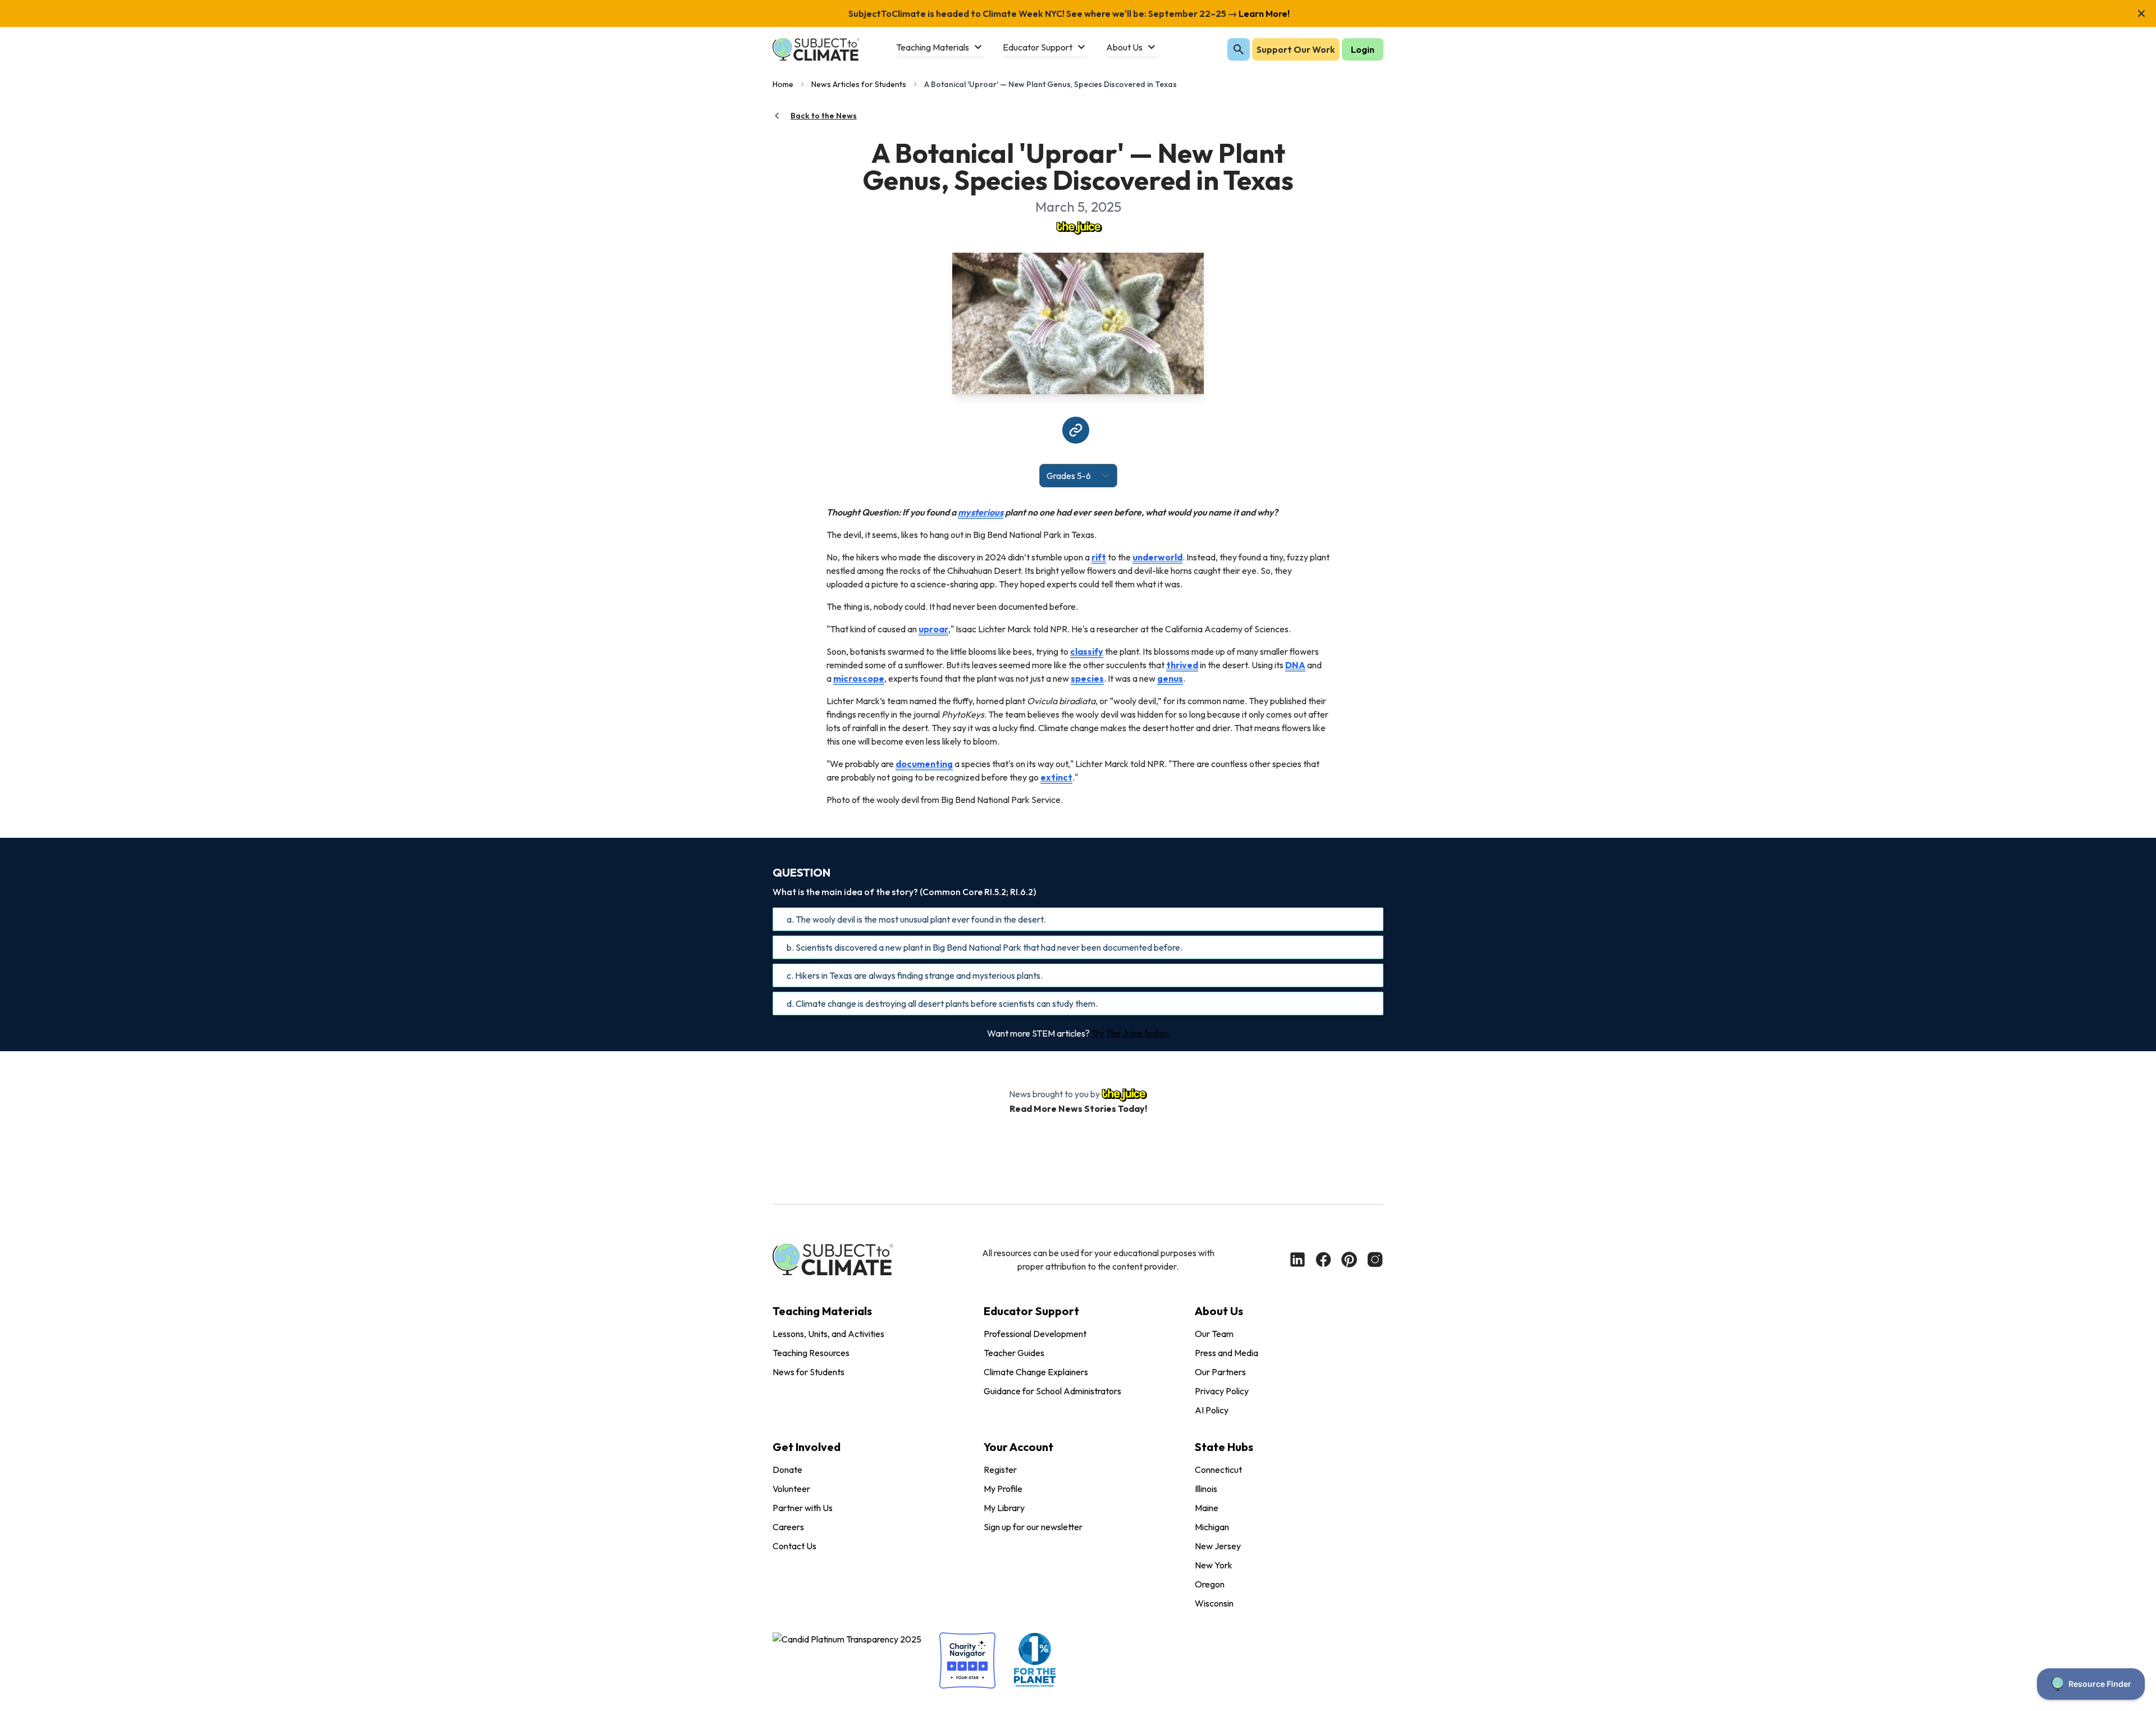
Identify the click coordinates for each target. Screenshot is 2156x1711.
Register (1000, 1470)
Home (783, 84)
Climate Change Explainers (1036, 1372)
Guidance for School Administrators (1052, 1391)
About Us (1219, 1311)
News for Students (808, 1372)
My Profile (1003, 1489)
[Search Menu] (1239, 49)
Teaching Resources (811, 1353)
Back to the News (824, 116)
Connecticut (1218, 1470)
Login (1363, 49)
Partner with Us (803, 1508)
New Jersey (1218, 1546)
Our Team (1214, 1334)
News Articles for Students (859, 84)
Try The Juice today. (1130, 1033)
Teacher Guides (1014, 1353)
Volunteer (791, 1489)
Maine (1207, 1508)
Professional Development (1035, 1334)
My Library (1004, 1508)
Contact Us (794, 1546)
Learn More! (1263, 13)
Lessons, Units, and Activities (828, 1334)
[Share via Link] (1076, 430)
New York (1214, 1565)
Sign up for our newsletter (1033, 1527)
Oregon (1210, 1584)
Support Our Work (1296, 49)
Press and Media (1227, 1353)
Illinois (1206, 1489)
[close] (2141, 13)
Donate (787, 1470)
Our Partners (1220, 1372)
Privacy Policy (1222, 1391)
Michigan (1212, 1527)
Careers (788, 1527)
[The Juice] (1078, 227)
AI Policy (1212, 1410)
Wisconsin (1214, 1603)
